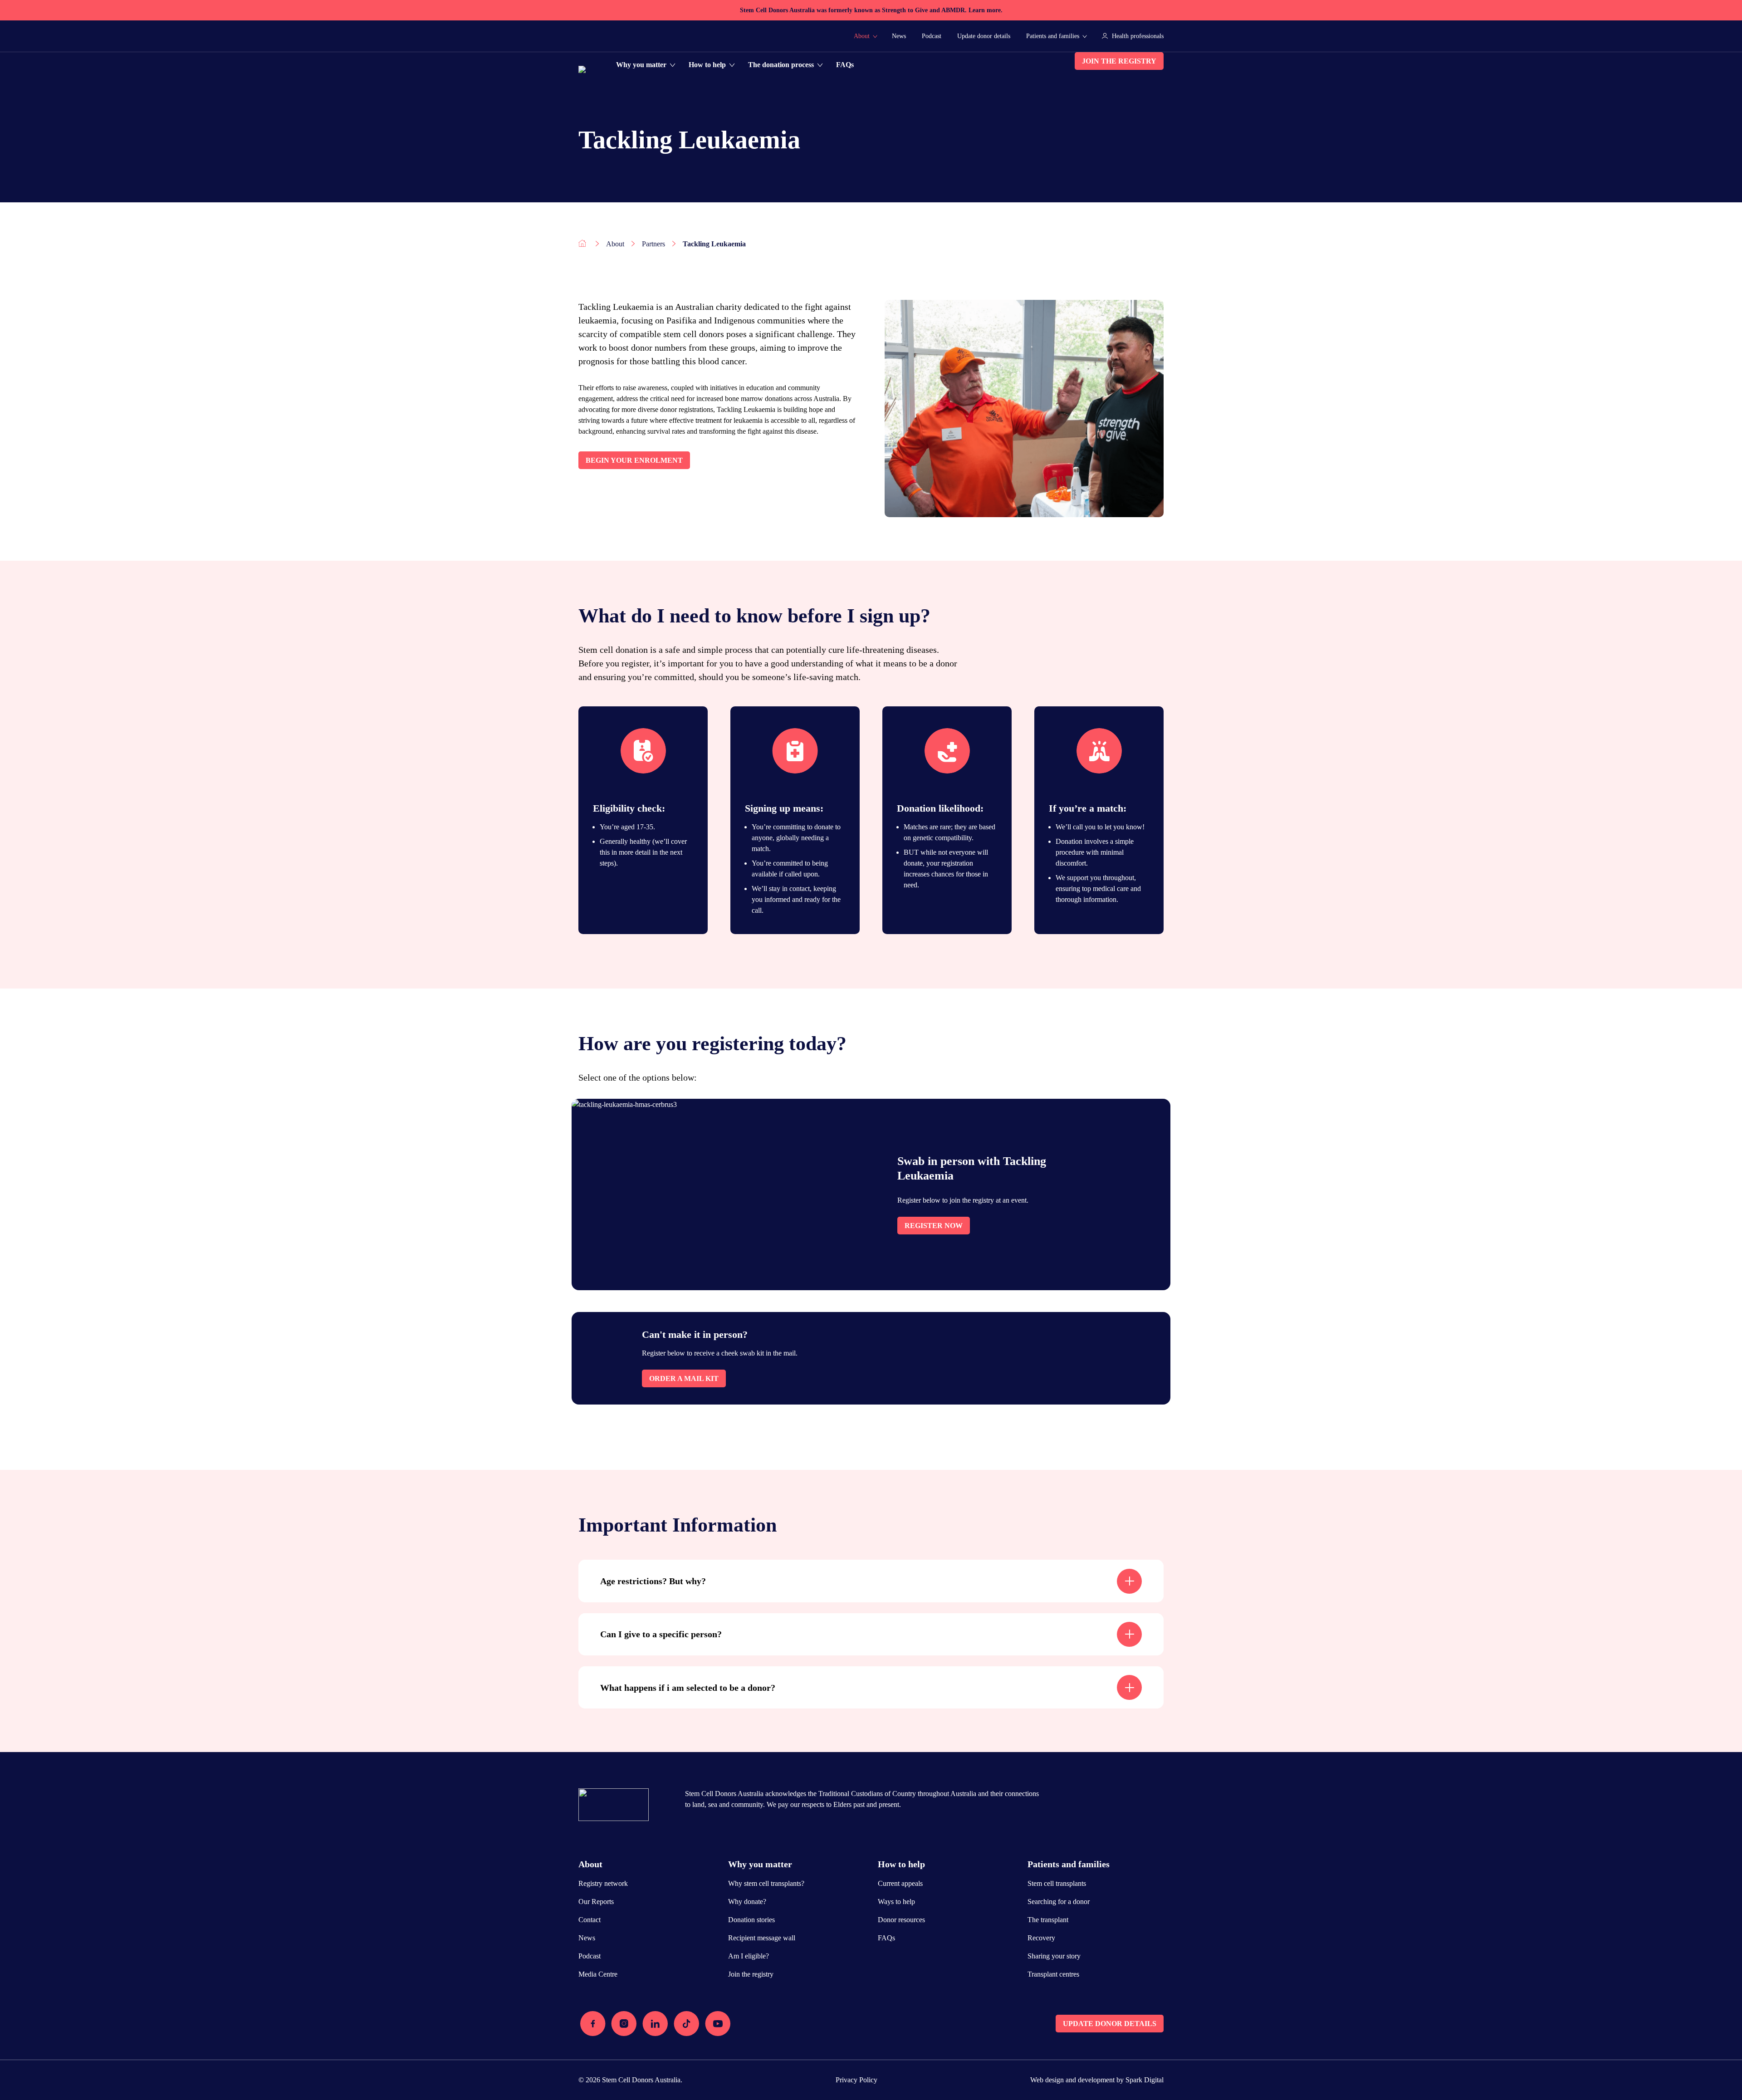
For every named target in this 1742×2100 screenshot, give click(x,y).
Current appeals (900, 1883)
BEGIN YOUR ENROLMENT (634, 460)
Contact (590, 1920)
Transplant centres (1053, 1974)
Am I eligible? (749, 1956)
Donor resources (901, 1920)
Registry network (603, 1883)
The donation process (781, 65)
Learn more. (986, 10)
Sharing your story (1054, 1956)
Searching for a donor (1059, 1902)
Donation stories (751, 1920)
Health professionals (1138, 36)
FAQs (845, 65)
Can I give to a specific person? (661, 1634)
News (899, 36)
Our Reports (596, 1902)
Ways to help (896, 1902)
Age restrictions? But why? (653, 1581)
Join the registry (751, 1974)
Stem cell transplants (1057, 1883)
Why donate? (747, 1902)
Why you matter (641, 65)
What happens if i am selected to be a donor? (688, 1688)
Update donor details (984, 36)
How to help (707, 65)
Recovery (1041, 1938)
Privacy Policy (856, 2080)
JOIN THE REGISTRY (1119, 61)
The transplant (1048, 1920)
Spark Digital (1145, 2080)
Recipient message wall (762, 1938)
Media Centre (598, 1974)
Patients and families (1053, 36)
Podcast (932, 36)
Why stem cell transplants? (766, 1883)
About (862, 36)
